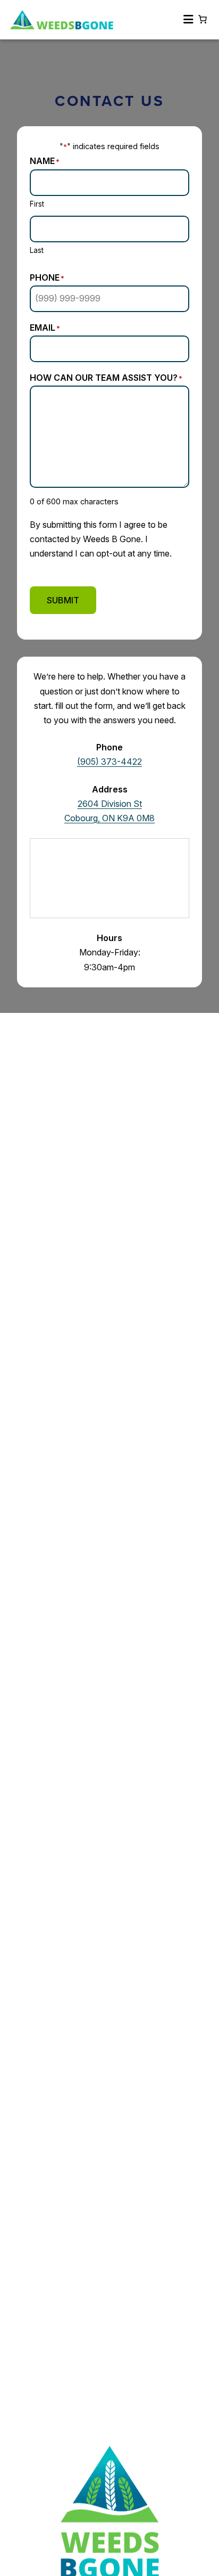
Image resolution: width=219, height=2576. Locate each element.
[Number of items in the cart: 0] (203, 19)
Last (37, 250)
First (37, 204)
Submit (63, 600)
